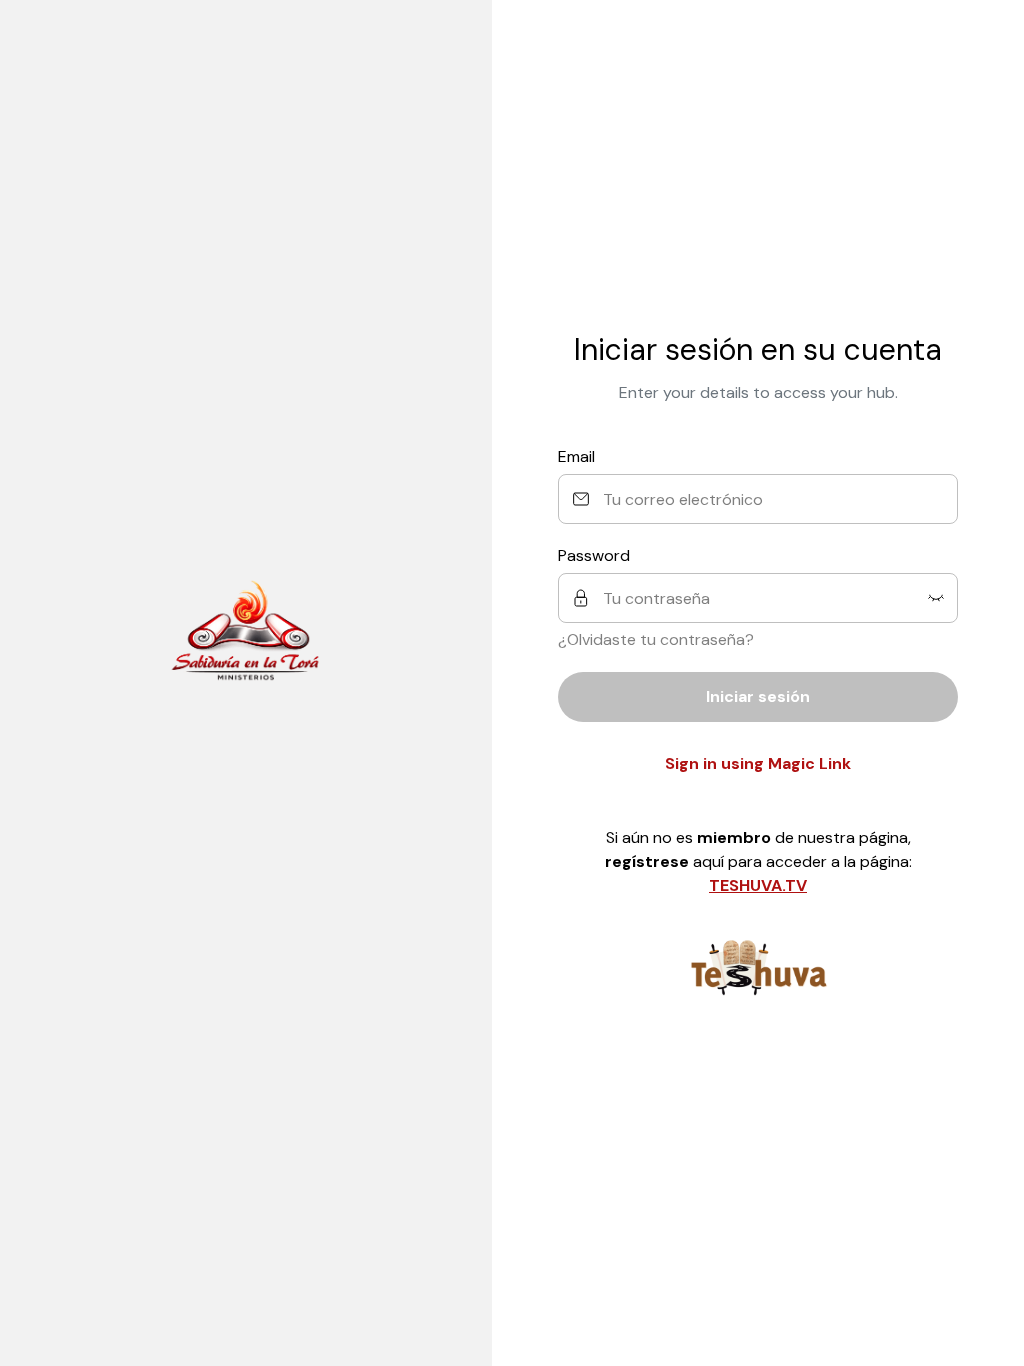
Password (594, 555)
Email (576, 456)
